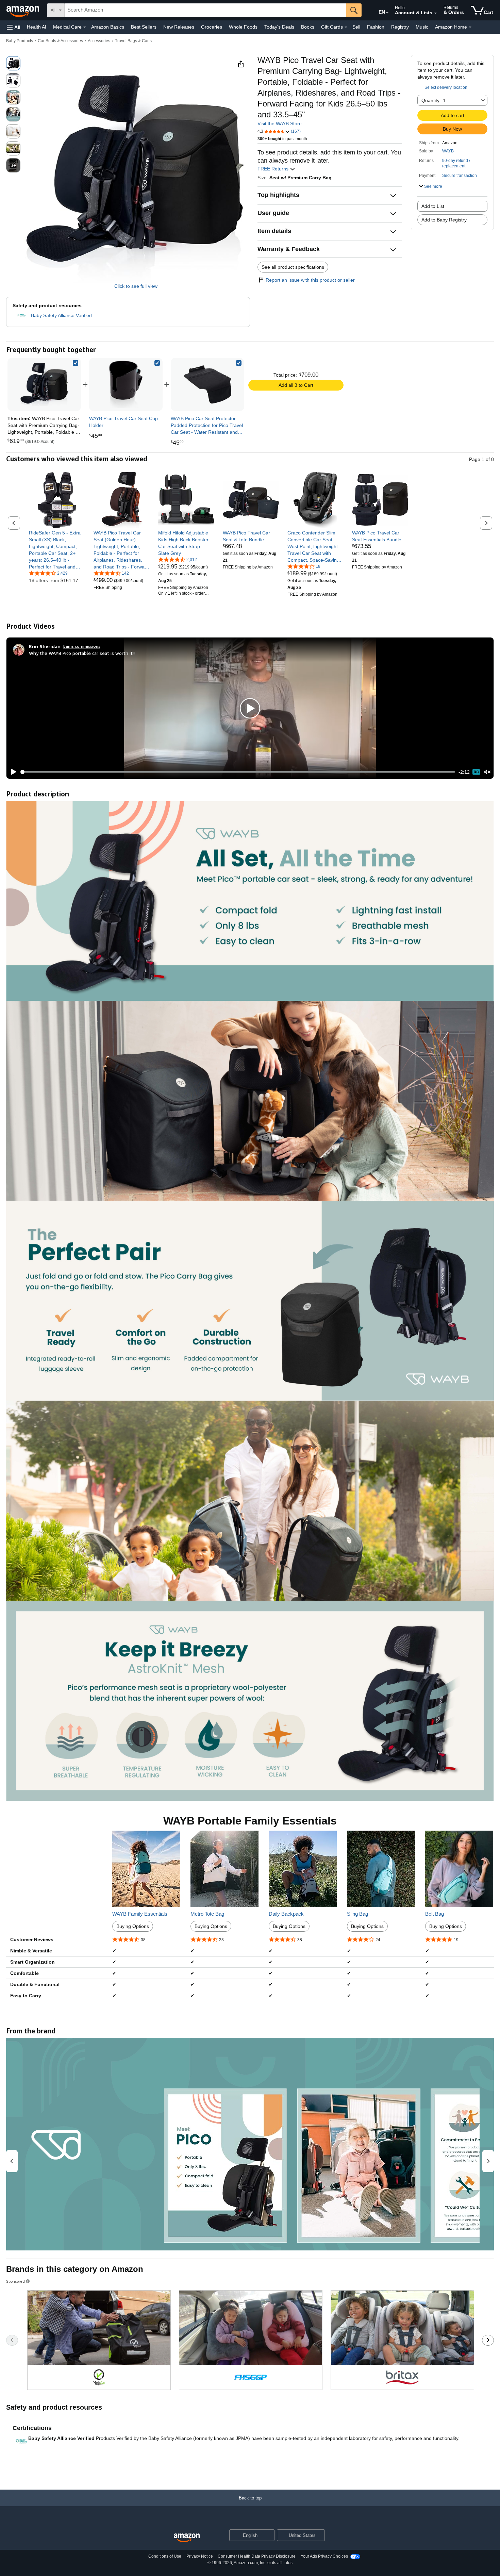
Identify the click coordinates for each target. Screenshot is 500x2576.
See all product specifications (293, 267)
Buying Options (133, 1926)
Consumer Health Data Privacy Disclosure (257, 2556)
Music (422, 27)
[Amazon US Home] (187, 2538)
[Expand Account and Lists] (435, 13)
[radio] (13, 63)
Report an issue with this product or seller (310, 280)
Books (308, 27)
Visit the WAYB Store (280, 123)
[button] (14, 27)
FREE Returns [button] (274, 169)
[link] (126, 384)
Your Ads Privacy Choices (324, 2556)
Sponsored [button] (15, 2281)
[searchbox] (205, 10)
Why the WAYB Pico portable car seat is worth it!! (82, 653)
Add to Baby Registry (444, 220)
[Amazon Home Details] (470, 27)
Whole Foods (243, 27)
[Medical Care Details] (85, 27)
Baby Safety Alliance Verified (61, 315)
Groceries (212, 27)
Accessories (99, 41)
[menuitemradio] (476, 772)
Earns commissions (82, 646)
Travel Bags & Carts (133, 41)
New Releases (179, 27)
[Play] (12, 772)
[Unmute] (487, 772)
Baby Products (20, 41)
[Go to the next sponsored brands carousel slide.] (488, 2340)
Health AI (37, 27)
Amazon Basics (108, 27)
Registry (400, 27)
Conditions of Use (165, 2556)
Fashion (376, 27)
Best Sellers (144, 27)
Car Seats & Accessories (60, 41)
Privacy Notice (200, 2556)
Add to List (433, 206)
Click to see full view (136, 286)
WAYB (448, 151)
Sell (356, 27)
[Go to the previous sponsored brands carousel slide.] (12, 2340)
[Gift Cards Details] (346, 27)
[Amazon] (23, 10)
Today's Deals (279, 27)
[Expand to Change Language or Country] (387, 13)
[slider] (238, 772)
